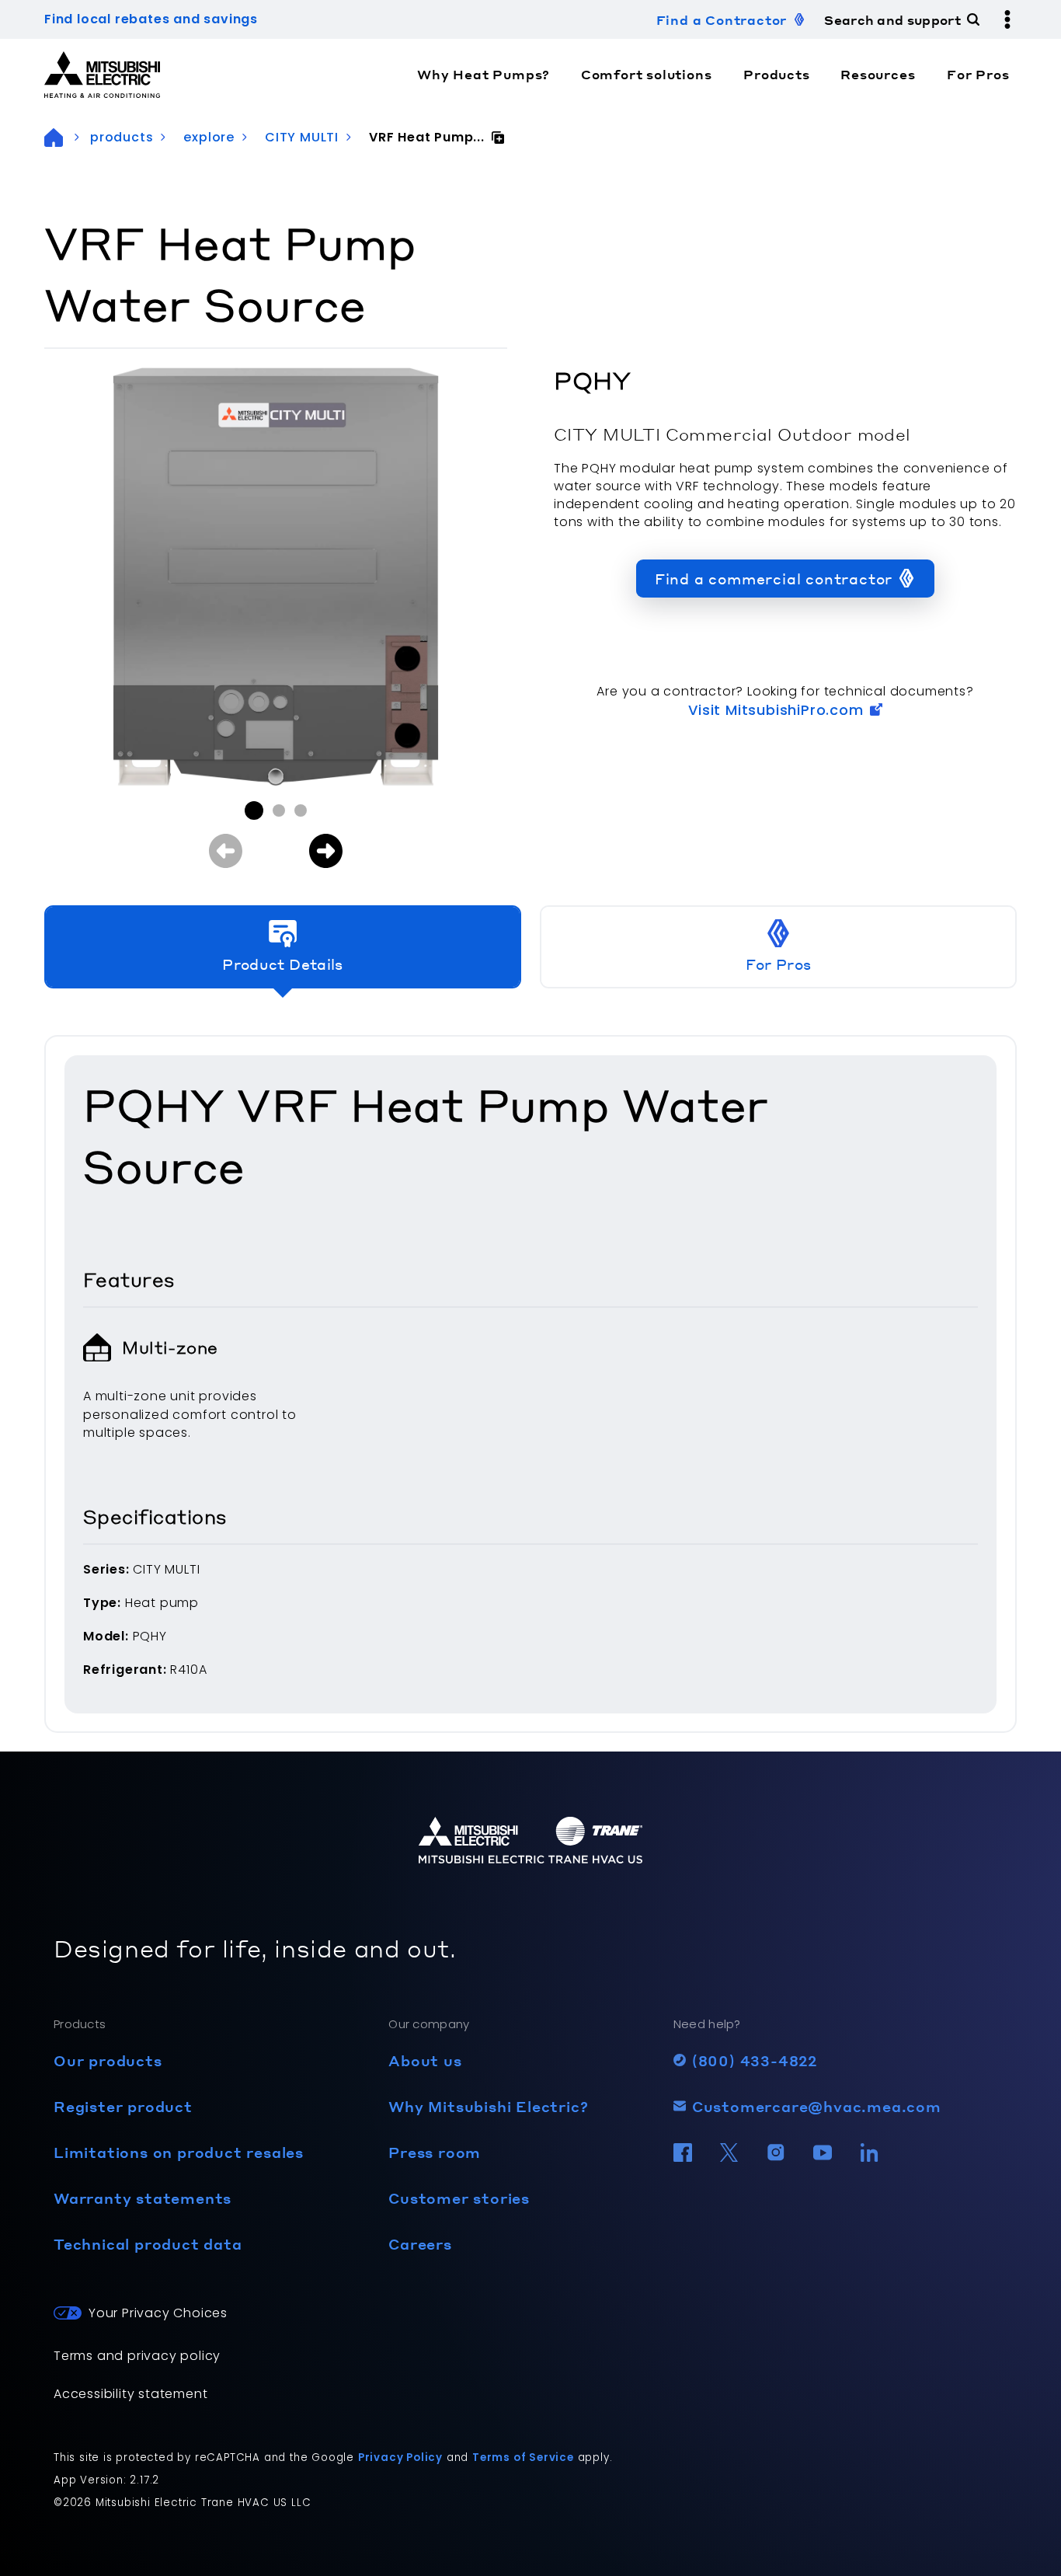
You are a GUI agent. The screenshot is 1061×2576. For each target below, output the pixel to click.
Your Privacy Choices (158, 2313)
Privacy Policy (400, 2457)
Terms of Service (523, 2457)
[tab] (283, 947)
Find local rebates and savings (151, 19)
